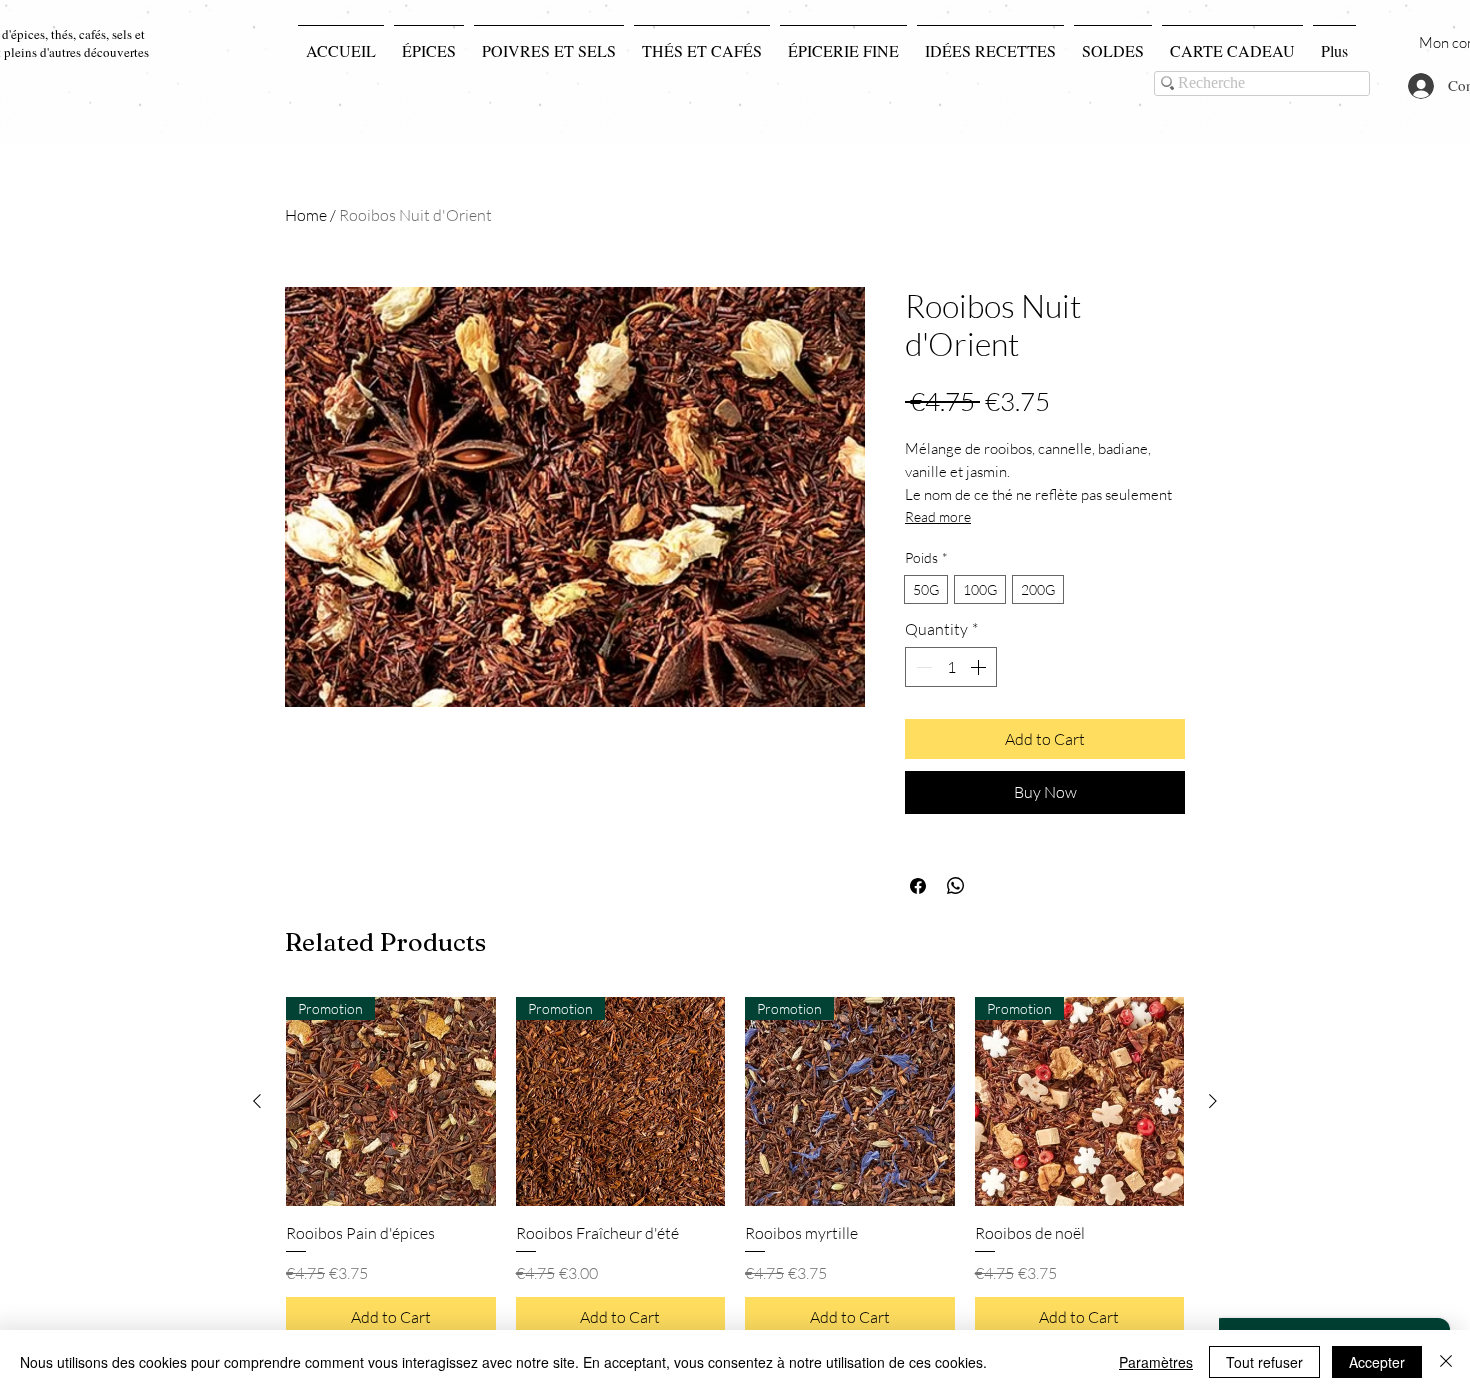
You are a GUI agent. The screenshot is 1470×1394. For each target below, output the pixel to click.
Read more (938, 516)
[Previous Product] (257, 1101)
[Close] (1446, 1362)
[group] (735, 1167)
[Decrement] (922, 667)
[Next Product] (1213, 1101)
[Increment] (980, 667)
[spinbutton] (951, 667)
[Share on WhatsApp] (956, 886)
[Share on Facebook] (918, 886)
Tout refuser (1264, 1362)
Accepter (1377, 1362)
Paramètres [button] (1156, 1362)
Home (306, 215)
